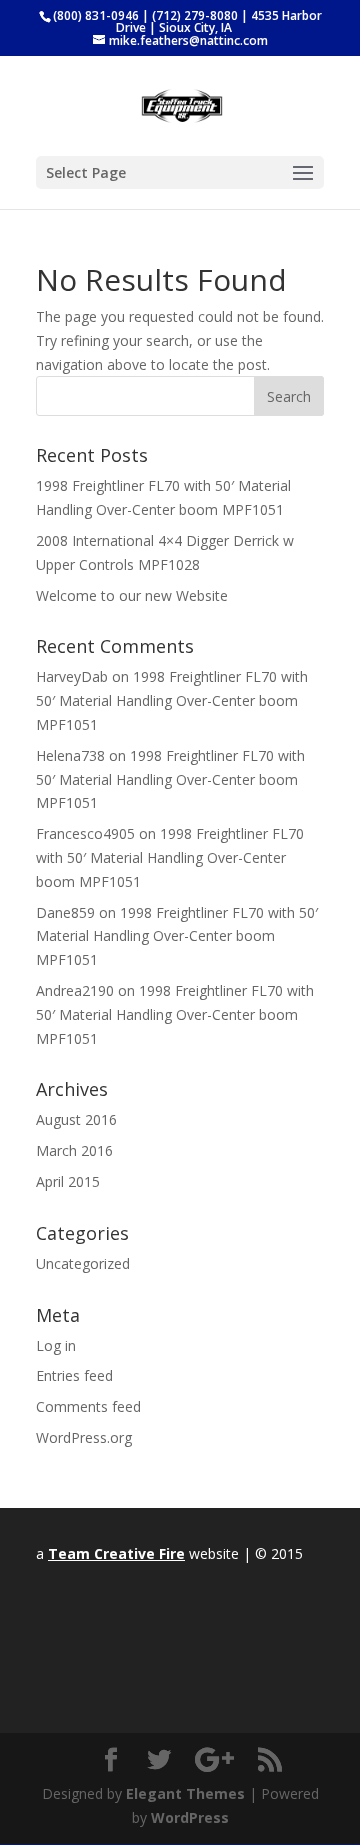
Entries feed (74, 1375)
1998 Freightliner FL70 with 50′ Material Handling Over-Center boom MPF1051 (172, 700)
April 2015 (68, 1181)
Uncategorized (83, 1263)
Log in (56, 1345)
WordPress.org (84, 1437)
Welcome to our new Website (132, 595)
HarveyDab (72, 676)
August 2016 (76, 1119)
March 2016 (74, 1150)
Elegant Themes (185, 1793)
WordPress (190, 1817)
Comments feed (88, 1406)
